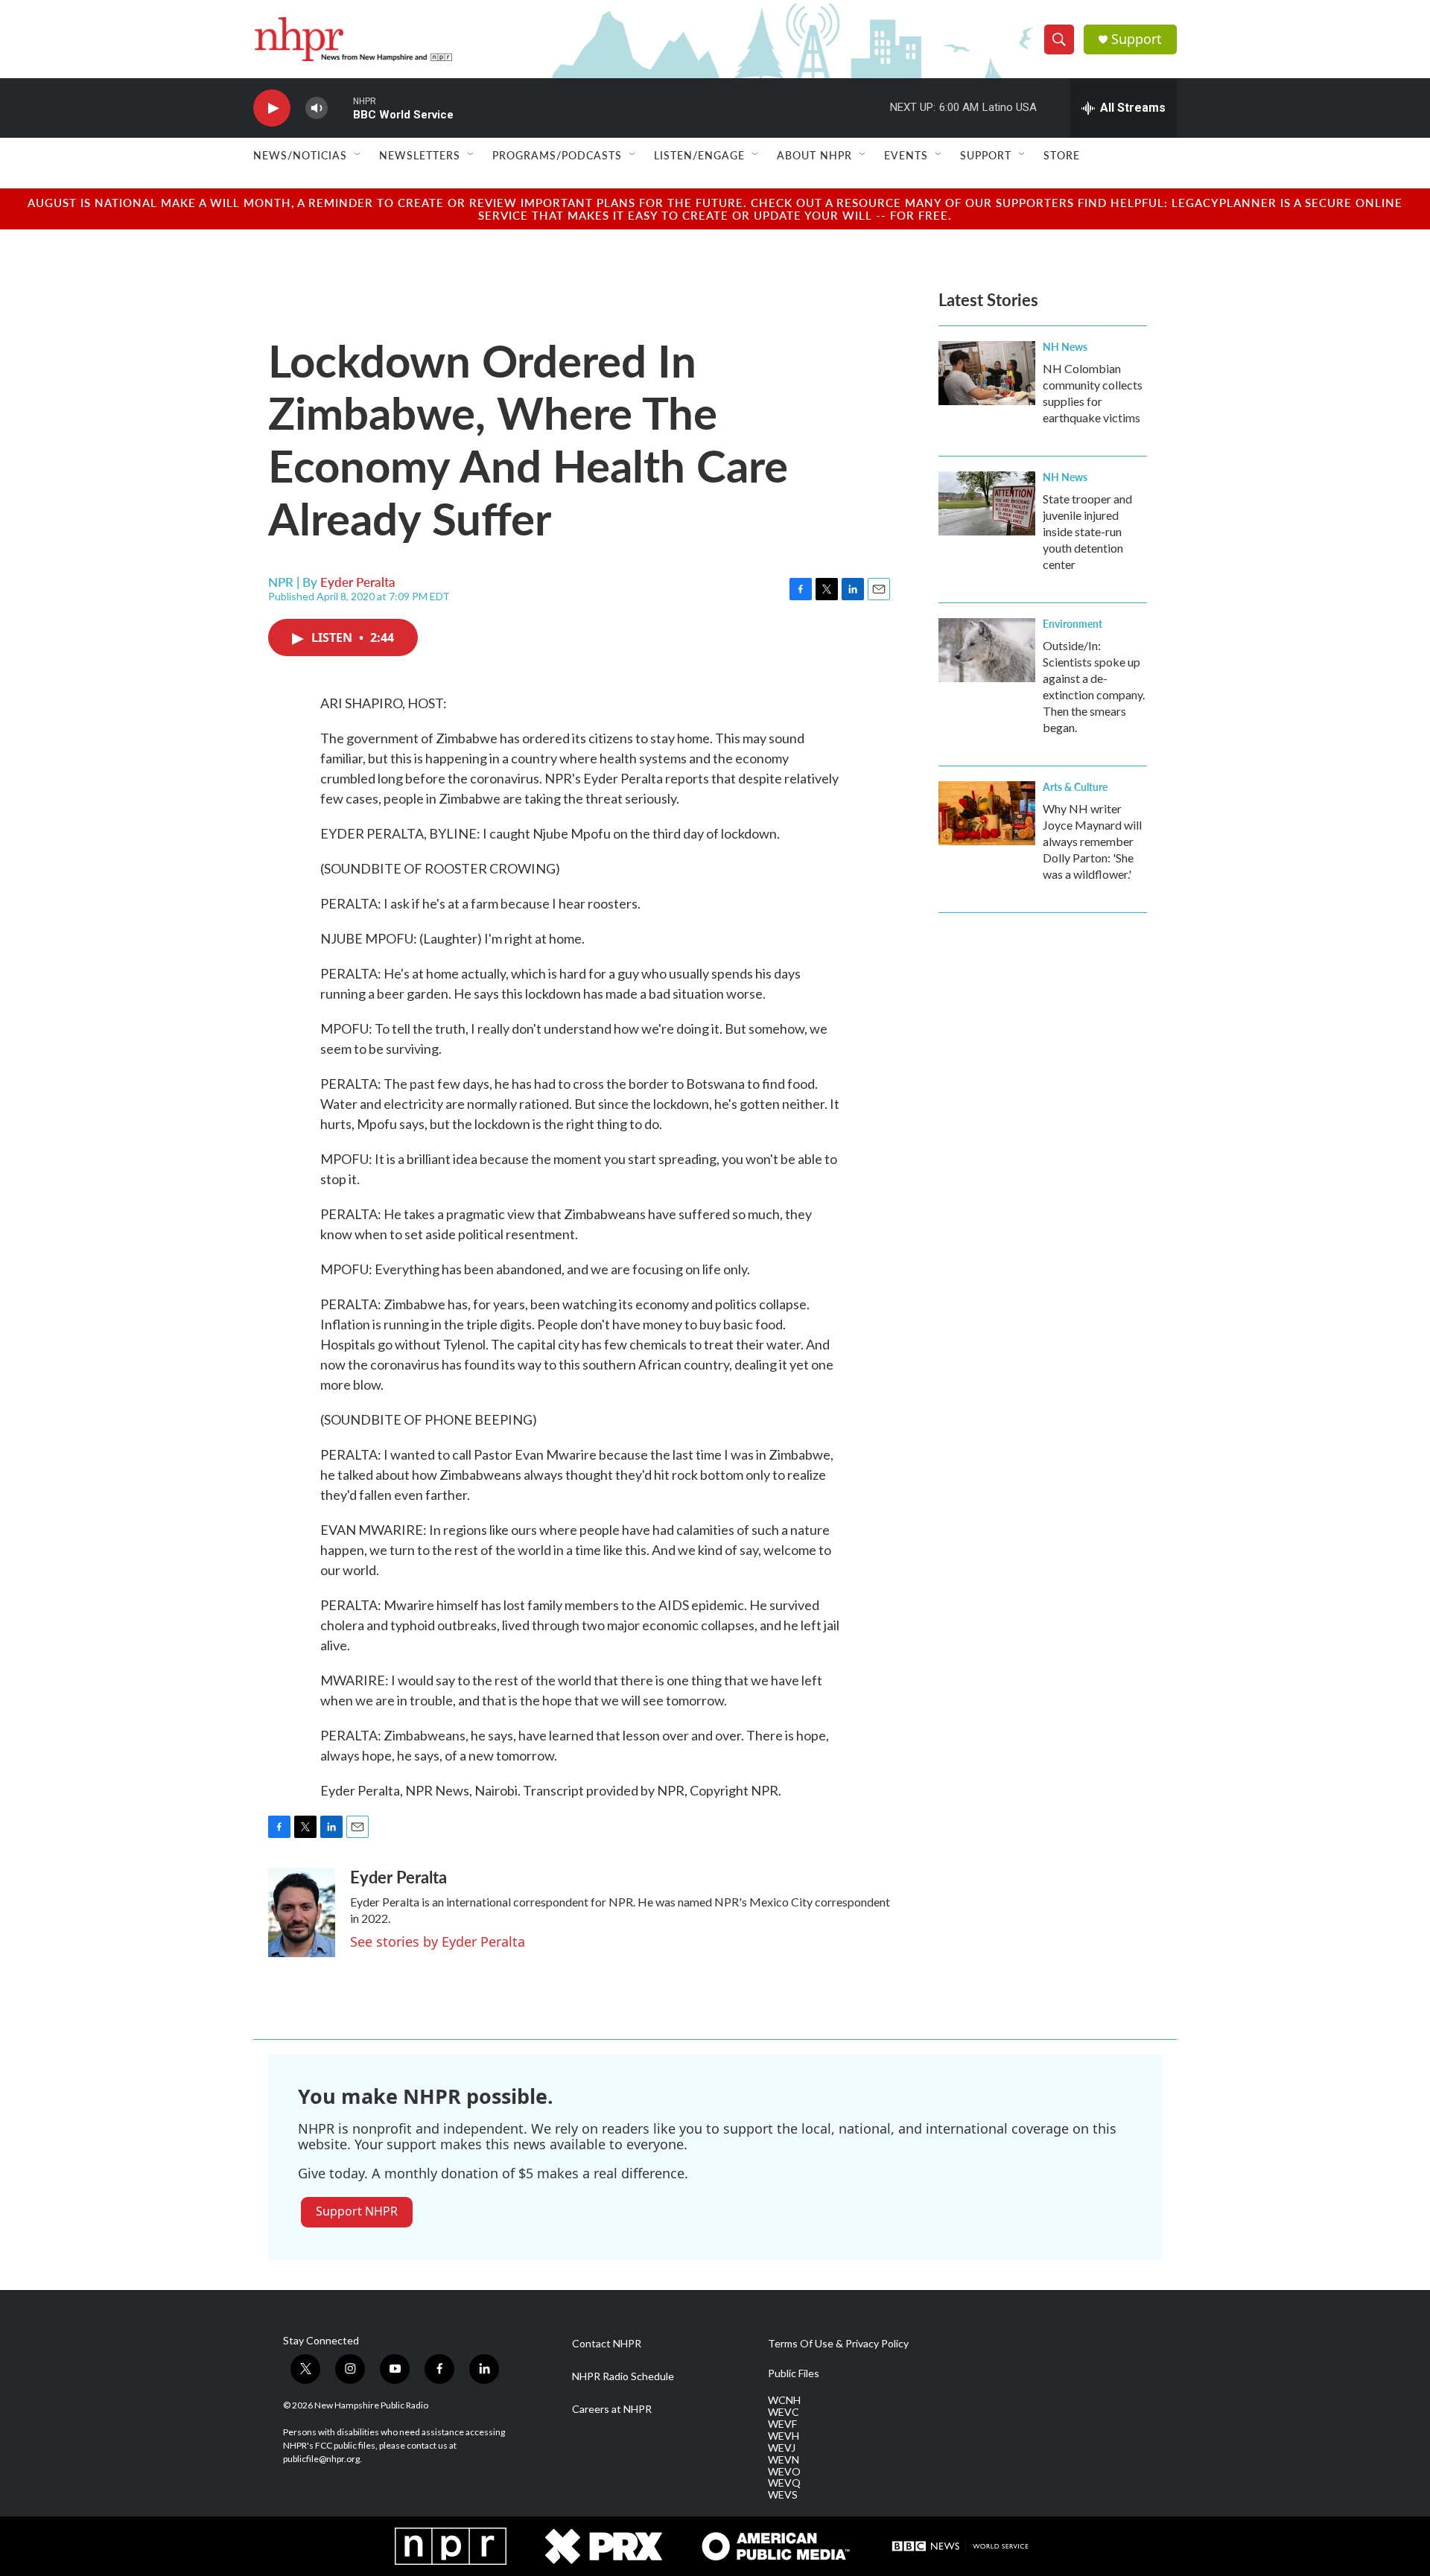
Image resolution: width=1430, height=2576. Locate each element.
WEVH (784, 2436)
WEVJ (782, 2448)
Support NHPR (357, 2211)
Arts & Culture (1075, 786)
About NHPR (814, 155)
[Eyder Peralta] (302, 1912)
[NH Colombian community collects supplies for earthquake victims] (987, 373)
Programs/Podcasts (557, 155)
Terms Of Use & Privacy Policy (838, 2344)
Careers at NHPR (612, 2409)
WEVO (784, 2472)
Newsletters (420, 155)
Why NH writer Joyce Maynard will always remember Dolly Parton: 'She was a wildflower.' (1092, 841)
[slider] (340, 108)
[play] (272, 108)
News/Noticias (300, 155)
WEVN (784, 2460)
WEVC (784, 2412)
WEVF (782, 2424)
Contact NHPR (607, 2344)
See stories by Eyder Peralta (438, 1941)
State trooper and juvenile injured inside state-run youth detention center (1087, 531)
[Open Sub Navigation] (358, 155)
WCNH (784, 2400)
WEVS (783, 2495)
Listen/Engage (699, 155)
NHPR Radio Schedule (623, 2376)
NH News (1065, 346)
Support (1137, 39)
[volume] (317, 108)
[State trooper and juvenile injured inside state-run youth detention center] (987, 503)
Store (1062, 155)
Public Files (794, 2373)
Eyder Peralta (358, 582)
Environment (1072, 623)
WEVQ (784, 2483)
